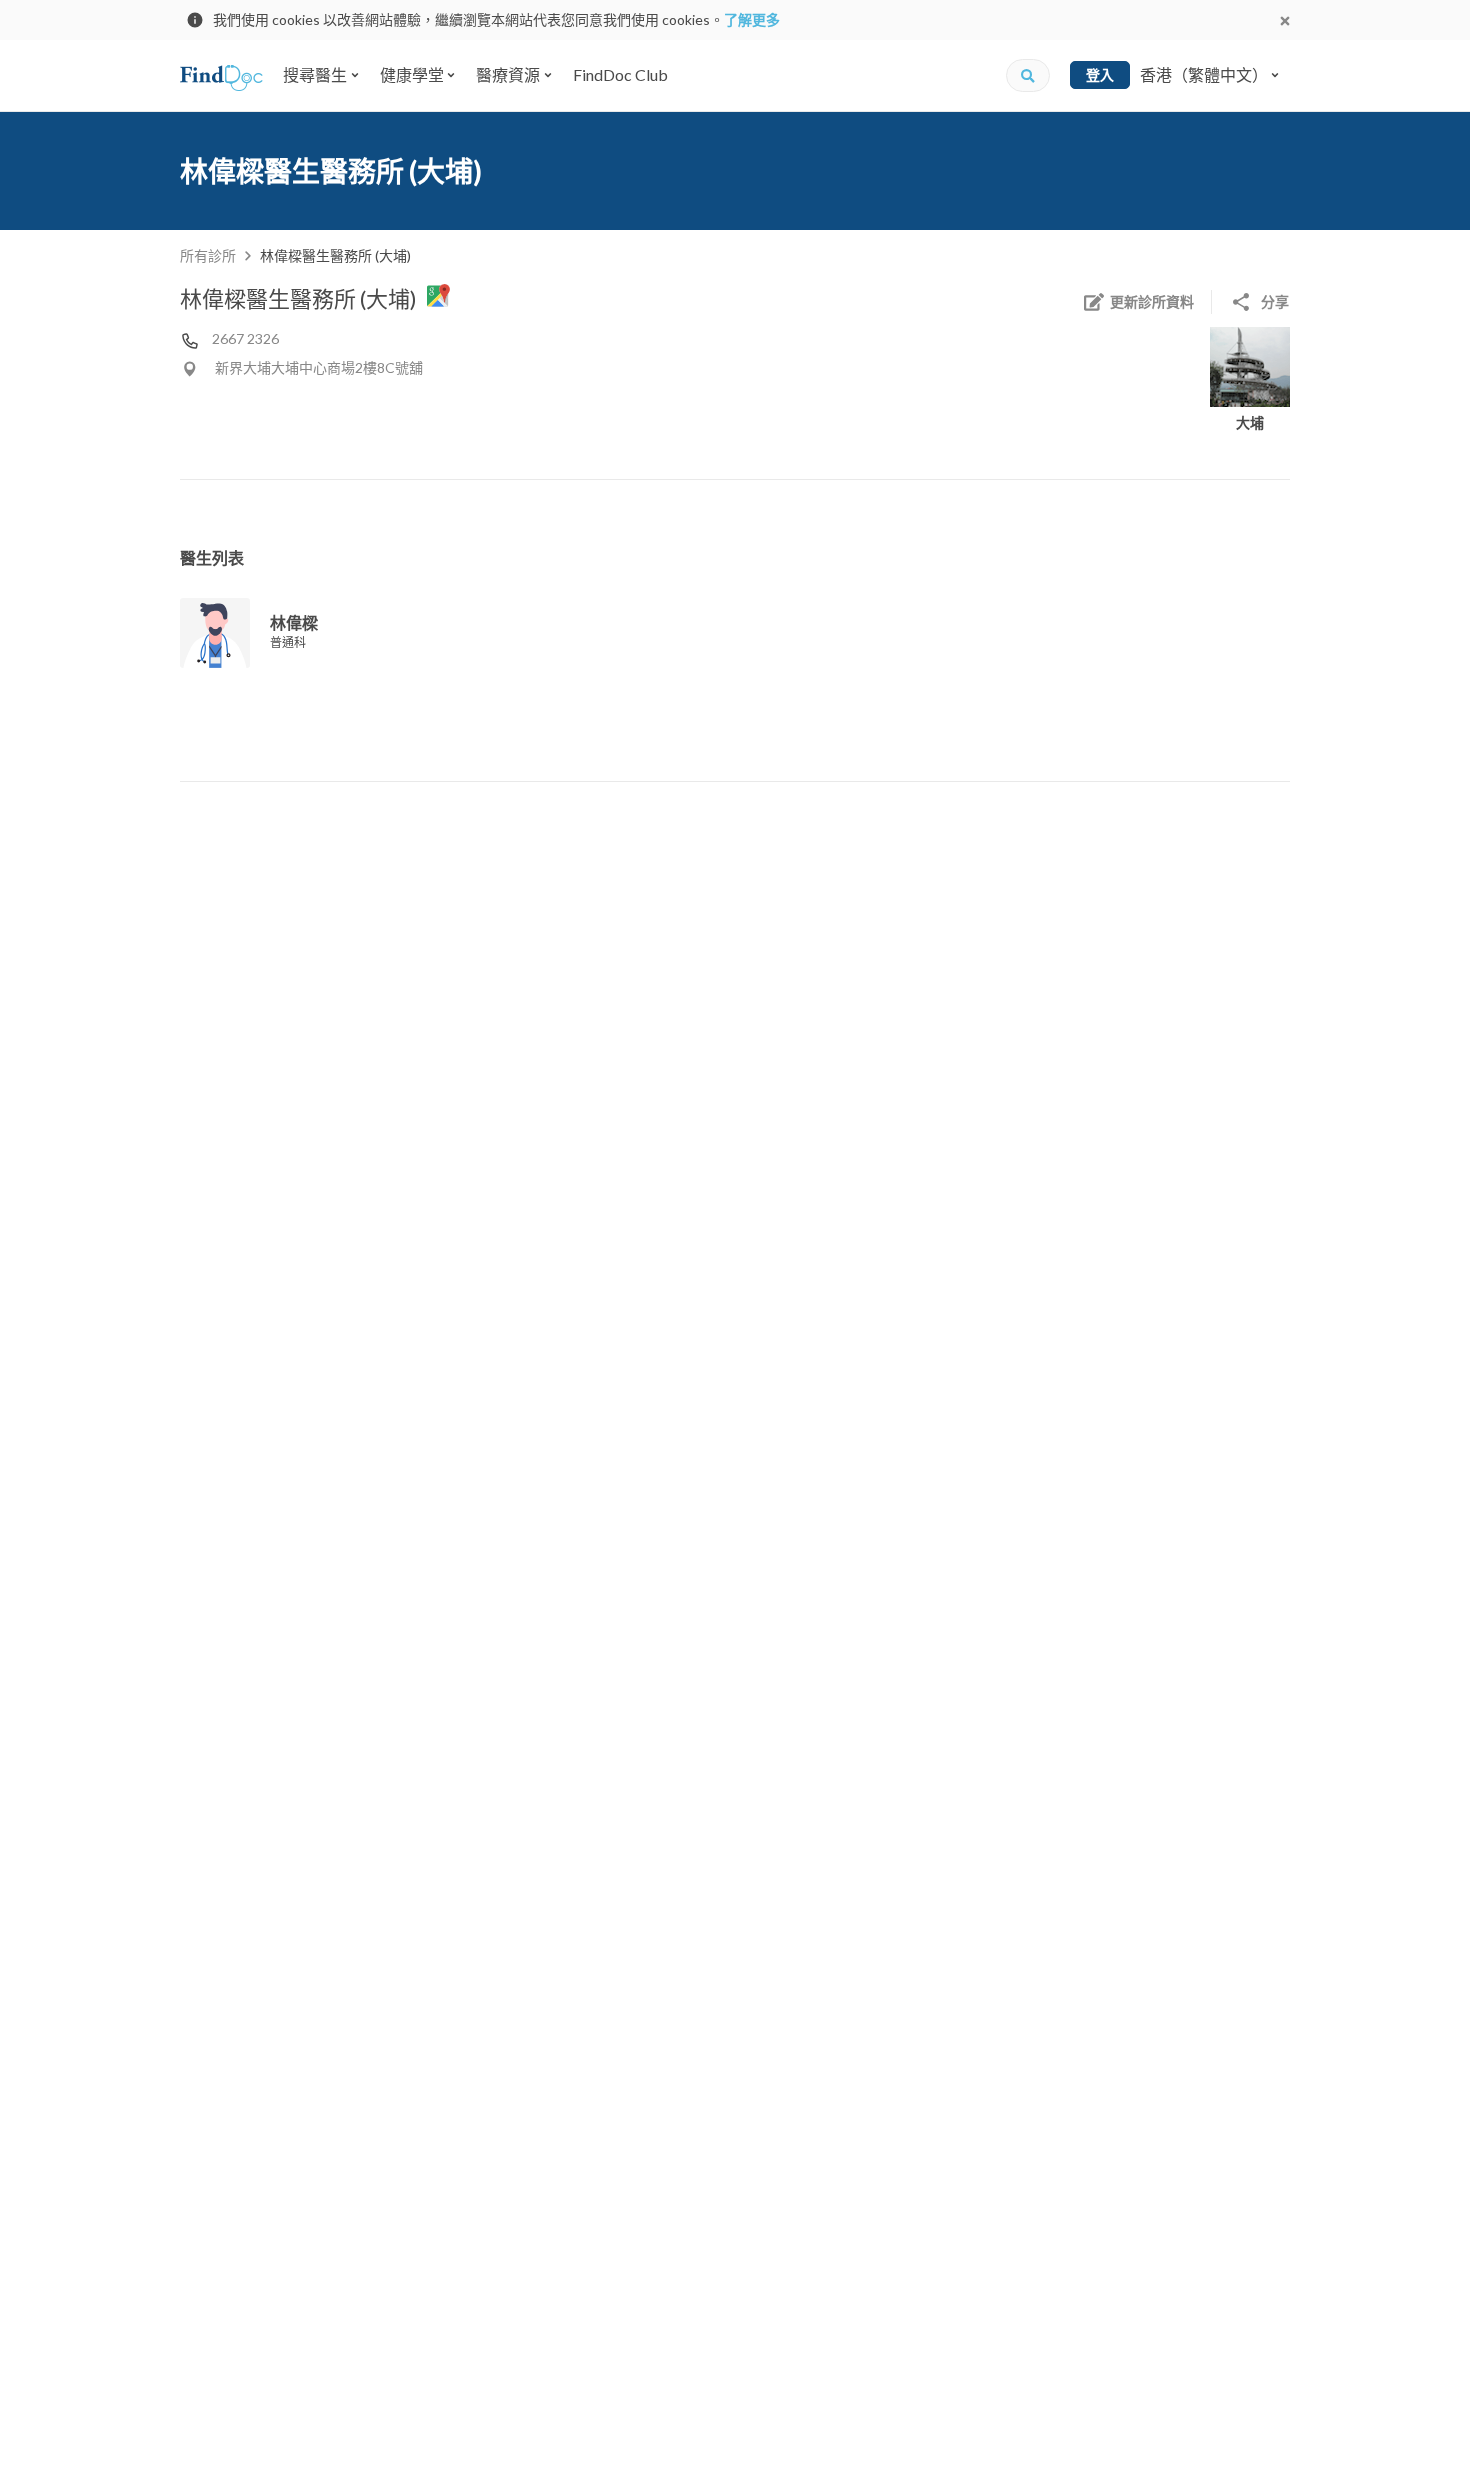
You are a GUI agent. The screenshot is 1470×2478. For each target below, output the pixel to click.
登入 (1100, 74)
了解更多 (752, 19)
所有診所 (208, 255)
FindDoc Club (620, 74)
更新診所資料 (1152, 301)
